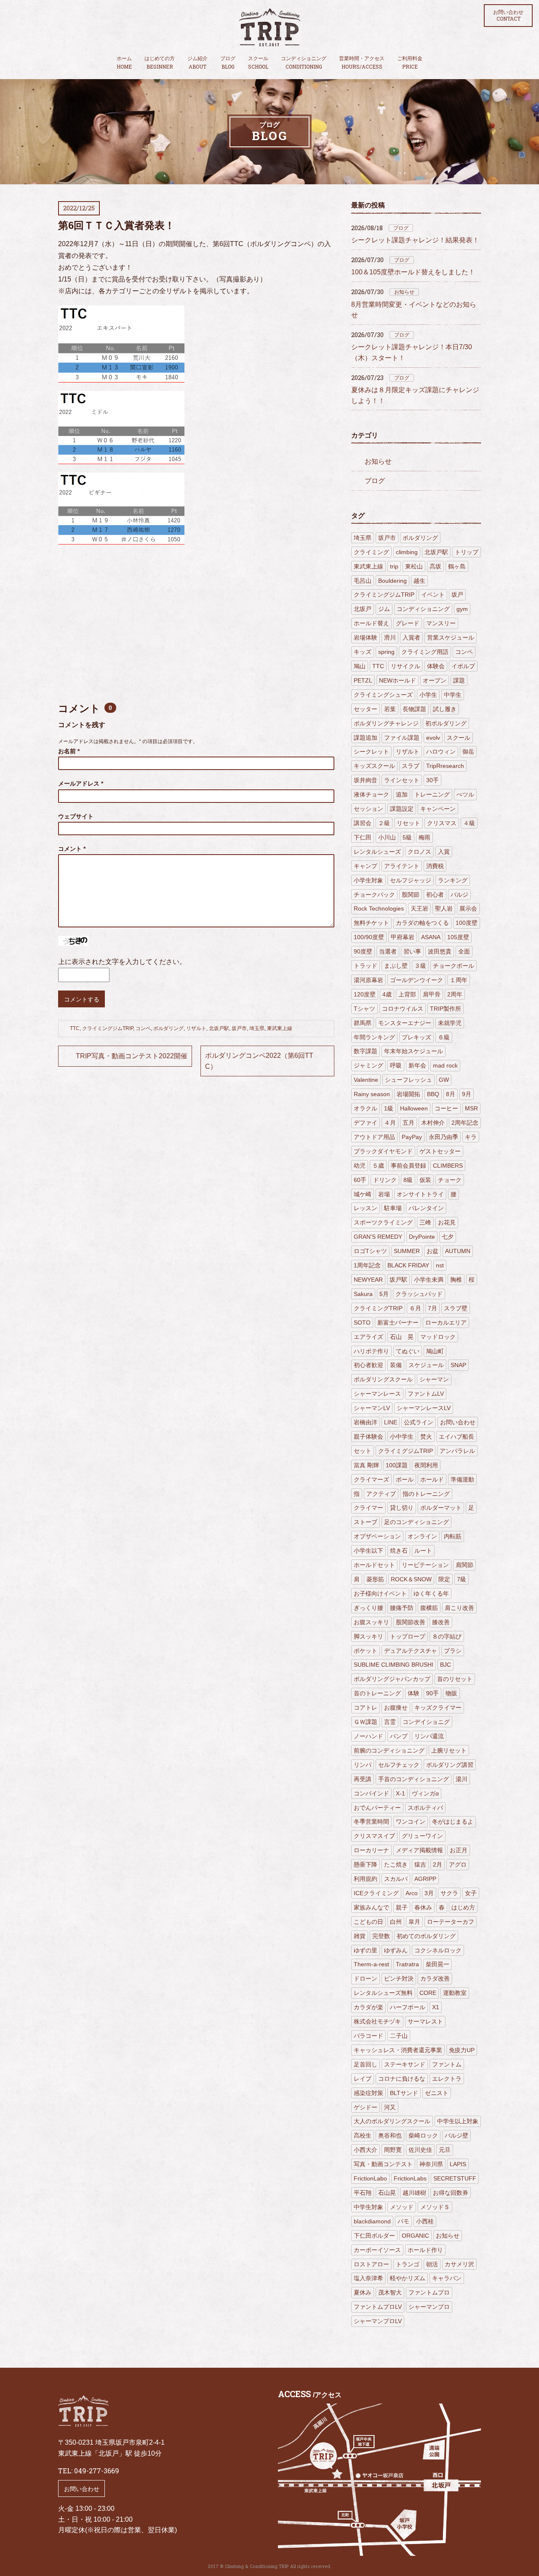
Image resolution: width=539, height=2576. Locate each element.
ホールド (432, 1479)
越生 (419, 581)
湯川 (462, 1779)
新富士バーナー (398, 1323)
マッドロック (438, 1337)
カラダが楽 (368, 2007)
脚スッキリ (368, 1636)
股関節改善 (411, 1622)
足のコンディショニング (416, 1522)
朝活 (432, 2264)
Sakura (363, 1294)
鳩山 (360, 666)
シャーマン (434, 1379)
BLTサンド (404, 2093)
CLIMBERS (448, 1166)
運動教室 (455, 1993)
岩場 (384, 1194)
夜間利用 (426, 1465)
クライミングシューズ (383, 695)
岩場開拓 (408, 1094)
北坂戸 (363, 609)
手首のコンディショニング (414, 1779)
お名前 (69, 751)
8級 (408, 1180)
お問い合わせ (508, 16)
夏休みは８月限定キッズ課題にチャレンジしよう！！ (415, 395)
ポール (405, 1479)
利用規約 (366, 1879)
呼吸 (396, 1065)
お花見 (447, 1222)
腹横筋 (429, 1608)
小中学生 (402, 1437)
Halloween (414, 1108)
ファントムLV (426, 1394)
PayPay (412, 1137)
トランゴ (408, 2264)
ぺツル (465, 794)
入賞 (444, 852)
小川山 (387, 837)
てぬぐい (408, 1351)
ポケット (366, 1651)
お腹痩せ (396, 1708)
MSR (471, 1108)
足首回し (366, 2064)
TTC (75, 1028)
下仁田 (363, 837)
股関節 (411, 895)
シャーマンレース (377, 1394)
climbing (407, 552)
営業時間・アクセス (362, 63)
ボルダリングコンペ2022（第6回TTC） (259, 1061)
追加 (402, 794)
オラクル (366, 1108)
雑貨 (360, 1936)
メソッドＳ (435, 2207)
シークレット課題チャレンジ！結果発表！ (415, 240)
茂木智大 (390, 2292)
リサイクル (406, 666)
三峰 (425, 1222)
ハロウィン (441, 752)
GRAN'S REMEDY (378, 1237)
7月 (432, 1308)
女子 (471, 1893)
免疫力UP (462, 2050)
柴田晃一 (438, 1964)
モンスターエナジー (405, 1023)
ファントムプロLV (378, 2307)
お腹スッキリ (371, 1622)
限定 (444, 1579)
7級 (462, 1579)
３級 (420, 966)
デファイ (366, 1123)
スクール (258, 63)
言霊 (390, 1722)
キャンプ (366, 866)
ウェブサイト (76, 816)
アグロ (458, 1864)
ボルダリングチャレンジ (386, 723)
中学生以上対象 (458, 2121)
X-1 (400, 1793)
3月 (429, 1893)
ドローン (366, 1978)
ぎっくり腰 (368, 1608)
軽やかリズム (408, 2278)
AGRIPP (425, 1879)
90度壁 (363, 951)
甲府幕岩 (403, 937)
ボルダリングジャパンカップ (392, 1679)
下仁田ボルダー (374, 2236)
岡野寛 (393, 2150)
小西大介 (366, 2150)
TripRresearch (445, 766)
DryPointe (422, 1237)
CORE (428, 1993)
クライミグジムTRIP (406, 1451)
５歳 (378, 1166)
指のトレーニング (426, 1494)
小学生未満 (429, 1280)
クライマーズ (371, 1479)
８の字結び (447, 1636)
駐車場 (393, 1208)
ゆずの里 (366, 1950)
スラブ (411, 766)
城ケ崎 (363, 1194)
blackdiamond (372, 2221)
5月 (384, 1294)
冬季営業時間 (371, 1822)
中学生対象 (368, 2207)
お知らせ (404, 292)
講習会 (363, 823)
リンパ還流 (429, 1736)
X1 (436, 2007)
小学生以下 (368, 1551)
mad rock (445, 1065)
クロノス (419, 852)
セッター (366, 709)
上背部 (407, 994)
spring (386, 652)
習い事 (412, 951)
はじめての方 (160, 63)
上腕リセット (449, 1750)
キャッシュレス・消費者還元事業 (398, 2050)
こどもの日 (368, 1922)
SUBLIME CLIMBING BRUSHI (394, 1665)
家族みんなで (371, 1907)
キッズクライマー (438, 1708)
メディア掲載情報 (419, 1850)
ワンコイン (411, 1822)
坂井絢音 (366, 780)
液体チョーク (371, 794)
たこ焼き (396, 1864)
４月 (390, 1123)
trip (394, 566)
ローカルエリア (446, 1323)
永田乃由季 (443, 1137)
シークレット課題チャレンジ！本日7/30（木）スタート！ (412, 352)
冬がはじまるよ (453, 1822)
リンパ (363, 1765)
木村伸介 (433, 1123)
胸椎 (456, 1280)
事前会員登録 (408, 1166)
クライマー (368, 1508)
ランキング (453, 880)
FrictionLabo (370, 2178)
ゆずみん (396, 1950)
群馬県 (363, 1023)
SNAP (458, 1365)
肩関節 (464, 1565)
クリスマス (442, 823)
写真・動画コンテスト (383, 2164)
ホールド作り (425, 2250)
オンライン (422, 1536)
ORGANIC (415, 2236)
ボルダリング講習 (450, 1765)
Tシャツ (364, 1009)
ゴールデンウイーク (416, 980)
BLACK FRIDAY (408, 1265)
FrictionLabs (410, 2178)
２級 (384, 823)
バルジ (459, 895)
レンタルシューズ (377, 852)
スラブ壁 (456, 1308)
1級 (389, 1108)
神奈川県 (431, 2164)
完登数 (381, 1936)
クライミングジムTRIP (108, 1028)
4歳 (387, 994)
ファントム (447, 2064)
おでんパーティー (377, 1808)
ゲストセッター (440, 1151)
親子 (402, 1907)
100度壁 (467, 923)
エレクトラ (447, 2079)
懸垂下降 (366, 1864)
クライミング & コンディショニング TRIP (269, 27)
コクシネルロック (438, 1950)
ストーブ (366, 1522)
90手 (432, 1693)
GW (444, 1080)
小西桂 (425, 2221)
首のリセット (455, 1679)
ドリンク (385, 1180)
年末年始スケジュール (414, 1051)
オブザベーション (377, 1536)
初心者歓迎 (368, 1365)
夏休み (363, 2292)
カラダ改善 (435, 1978)
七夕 (448, 1237)
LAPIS (458, 2164)
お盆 (432, 1251)
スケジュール (426, 1365)
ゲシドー (366, 2107)
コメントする (82, 999)
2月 (438, 1864)
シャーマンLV (372, 1408)
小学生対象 (368, 880)
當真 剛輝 (366, 1465)
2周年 (455, 994)
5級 (407, 837)
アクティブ (381, 1494)
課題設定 (402, 809)
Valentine (366, 1080)
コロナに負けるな (402, 2079)
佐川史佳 (420, 2150)
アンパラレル (457, 1451)
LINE (391, 1422)
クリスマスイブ (374, 1836)
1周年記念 (367, 1265)
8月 (451, 1094)
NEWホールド (398, 680)
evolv (433, 738)
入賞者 (411, 637)
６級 (444, 1037)
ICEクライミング (376, 1893)
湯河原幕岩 (368, 980)
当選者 (388, 951)
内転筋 (453, 1536)
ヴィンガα (425, 1793)
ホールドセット (374, 1565)
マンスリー (441, 623)
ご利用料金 (410, 63)
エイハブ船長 (456, 1437)
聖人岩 (444, 908)
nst (440, 1265)
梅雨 (424, 837)
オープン (435, 680)
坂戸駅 (398, 1280)
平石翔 (363, 2193)
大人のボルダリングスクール (392, 2121)
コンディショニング (304, 63)
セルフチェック (399, 1765)
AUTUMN (458, 1251)
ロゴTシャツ (370, 1251)
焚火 (426, 1437)
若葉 (390, 709)
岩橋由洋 (366, 1422)
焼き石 (399, 1551)
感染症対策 (368, 2093)
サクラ (449, 1893)
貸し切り (402, 1508)
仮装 (425, 1180)
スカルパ (396, 1879)
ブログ (228, 63)
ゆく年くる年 (431, 1593)
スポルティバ (425, 1808)
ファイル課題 (402, 738)
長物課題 (414, 709)
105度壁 (458, 937)
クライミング (371, 552)
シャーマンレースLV (424, 1408)
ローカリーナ (371, 1850)
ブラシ (453, 1651)
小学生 (428, 695)
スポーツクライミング (383, 1222)
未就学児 (450, 1023)
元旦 (445, 2150)
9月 (467, 1094)
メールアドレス (81, 783)
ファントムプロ (429, 2292)
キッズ (363, 652)
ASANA (431, 937)
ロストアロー (371, 2264)
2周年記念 (465, 1123)
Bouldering (392, 581)
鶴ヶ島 (457, 566)
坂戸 (457, 595)
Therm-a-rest (371, 1964)
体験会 (436, 666)
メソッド (402, 2207)
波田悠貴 (440, 951)
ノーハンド (368, 1736)
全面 (464, 951)
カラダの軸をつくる (422, 923)
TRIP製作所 (446, 1009)
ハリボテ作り (371, 1351)
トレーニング (432, 794)
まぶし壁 (396, 966)
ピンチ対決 (399, 1978)
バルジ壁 (456, 2135)
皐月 (414, 1922)
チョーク (450, 1180)
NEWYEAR (368, 1280)
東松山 (414, 566)
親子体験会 (368, 1437)
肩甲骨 (432, 994)
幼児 (360, 1166)
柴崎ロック (423, 2135)
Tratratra (407, 1964)
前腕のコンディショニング (389, 1750)
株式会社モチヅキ (377, 2021)
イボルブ (463, 666)
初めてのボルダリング (426, 1936)
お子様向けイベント (380, 1593)
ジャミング (368, 1065)
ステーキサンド (405, 2064)
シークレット (371, 752)
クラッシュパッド (419, 1294)
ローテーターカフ (451, 1922)
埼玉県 (257, 1028)
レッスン (366, 1208)
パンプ (399, 1736)
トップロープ (408, 1636)
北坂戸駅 (219, 1028)
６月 (415, 1308)
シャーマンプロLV (378, 2321)
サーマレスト (425, 2021)
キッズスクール (374, 766)
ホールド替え (371, 623)
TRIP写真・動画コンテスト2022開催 (132, 1056)
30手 (432, 780)
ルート (423, 1551)
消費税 (435, 866)
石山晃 (387, 2193)
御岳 (468, 752)
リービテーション (425, 1565)
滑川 (390, 637)
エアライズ (368, 1337)
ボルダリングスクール (383, 1379)
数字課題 (366, 1051)
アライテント (402, 866)
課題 (459, 680)
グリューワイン (422, 1836)
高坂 (435, 566)
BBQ (433, 1094)
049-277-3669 (97, 2471)
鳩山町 (435, 1351)
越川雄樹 (414, 2193)
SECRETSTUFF (455, 2178)
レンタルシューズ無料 (383, 1993)
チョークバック (374, 895)
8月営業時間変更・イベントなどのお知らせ (414, 310)
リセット (408, 823)
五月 (408, 1123)
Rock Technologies (379, 908)
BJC (446, 1665)
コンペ (143, 1028)
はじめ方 (463, 1907)
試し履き (445, 709)
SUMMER (407, 1251)
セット (363, 1451)
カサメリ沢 (459, 2264)
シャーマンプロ (429, 2307)
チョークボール (454, 966)
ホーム (124, 63)
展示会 (468, 908)
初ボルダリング (446, 723)
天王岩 (419, 908)
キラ (471, 1137)
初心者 (435, 895)
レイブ (363, 2079)
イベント (433, 595)
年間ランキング (374, 1037)
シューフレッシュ (408, 1080)
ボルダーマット (441, 1508)
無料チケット (371, 923)
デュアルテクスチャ (411, 1651)
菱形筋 (375, 1579)
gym (462, 609)
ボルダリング (168, 1028)
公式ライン (419, 1422)
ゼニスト (437, 2093)
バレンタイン (426, 1208)
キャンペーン (438, 809)
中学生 (453, 695)
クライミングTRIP (378, 1308)
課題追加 (366, 738)
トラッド (366, 966)
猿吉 (420, 1864)
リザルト (196, 1028)
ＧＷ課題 (366, 1722)
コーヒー (446, 1108)
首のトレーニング (377, 1693)
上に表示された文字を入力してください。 (122, 962)
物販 (451, 1693)
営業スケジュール (451, 637)
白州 (396, 1922)
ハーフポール (408, 2007)
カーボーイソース (377, 2250)
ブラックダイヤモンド (383, 1151)
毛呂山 (363, 581)
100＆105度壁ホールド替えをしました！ (413, 272)
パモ (403, 2221)
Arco (412, 1893)
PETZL (363, 680)
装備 (396, 1365)
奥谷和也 (390, 2135)
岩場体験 (366, 637)
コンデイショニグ (426, 1722)
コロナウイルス (403, 1009)
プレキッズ (416, 1037)
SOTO (362, 1323)
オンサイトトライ (420, 1194)
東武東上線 (280, 1028)
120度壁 (365, 994)
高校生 (363, 2135)
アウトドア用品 (374, 1137)
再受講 (363, 1779)
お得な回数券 (451, 2193)
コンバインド (371, 1793)
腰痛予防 (402, 1608)
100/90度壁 (369, 937)
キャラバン (447, 2278)
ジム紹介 (197, 63)
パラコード (368, 2036)
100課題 (397, 1465)
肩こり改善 (459, 1608)
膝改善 (441, 1622)
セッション (368, 809)
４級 (469, 823)
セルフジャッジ (411, 880)
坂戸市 (239, 1028)
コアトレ (366, 1708)
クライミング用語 (425, 652)
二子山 (399, 2036)
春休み (423, 1907)
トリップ (467, 552)
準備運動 (462, 1479)
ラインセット (402, 780)
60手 (360, 1180)
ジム (384, 609)
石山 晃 (402, 1337)
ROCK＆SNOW (411, 1579)
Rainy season (372, 1094)
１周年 (459, 980)
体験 (414, 1693)
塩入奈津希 (368, 2278)
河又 (390, 2107)
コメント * (72, 849)
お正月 (459, 1850)
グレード (408, 623)
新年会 (417, 1065)
